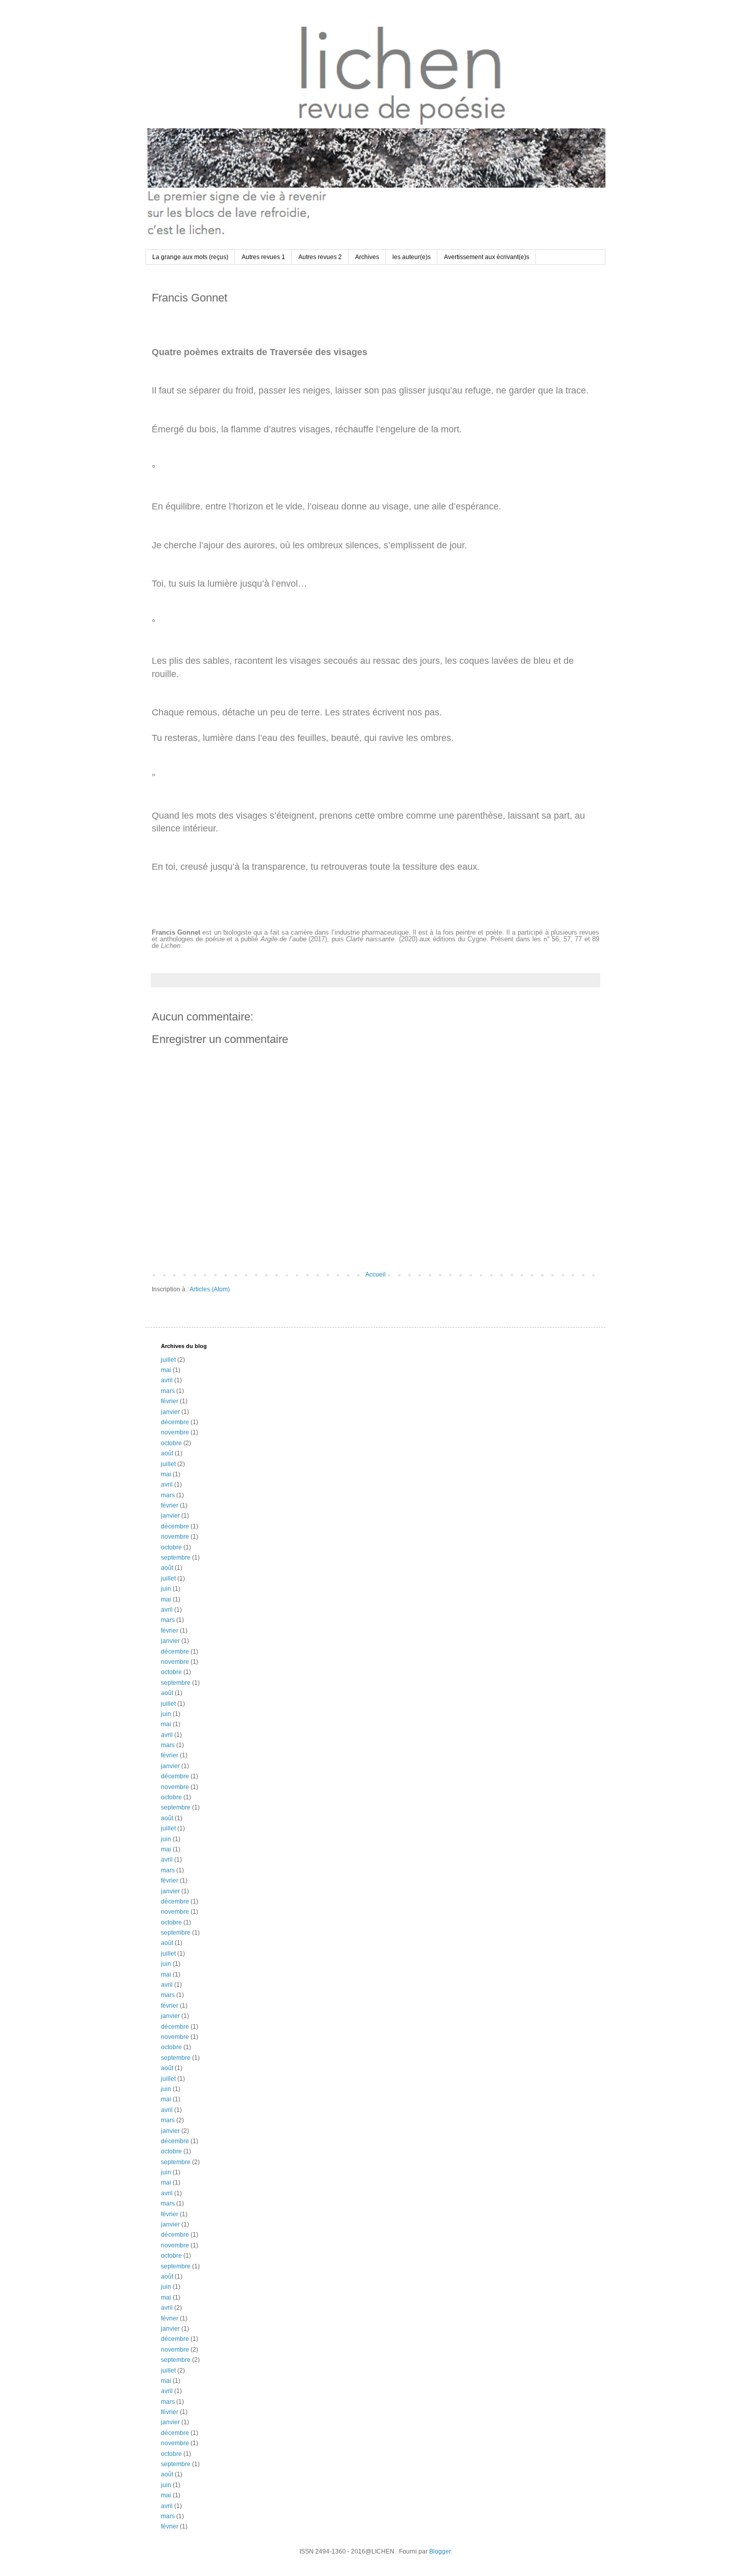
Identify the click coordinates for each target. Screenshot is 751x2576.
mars (168, 1391)
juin (166, 1589)
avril (167, 1380)
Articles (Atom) (210, 1289)
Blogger (440, 2551)
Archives (367, 257)
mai (166, 1370)
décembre (175, 1422)
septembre (176, 1558)
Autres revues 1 (263, 257)
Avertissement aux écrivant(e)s (487, 257)
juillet (168, 1360)
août (167, 1453)
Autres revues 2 (320, 257)
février (170, 1401)
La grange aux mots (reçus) (190, 257)
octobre (171, 1443)
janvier (170, 1412)
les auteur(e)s (412, 257)
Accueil (375, 1274)
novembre (175, 1432)
